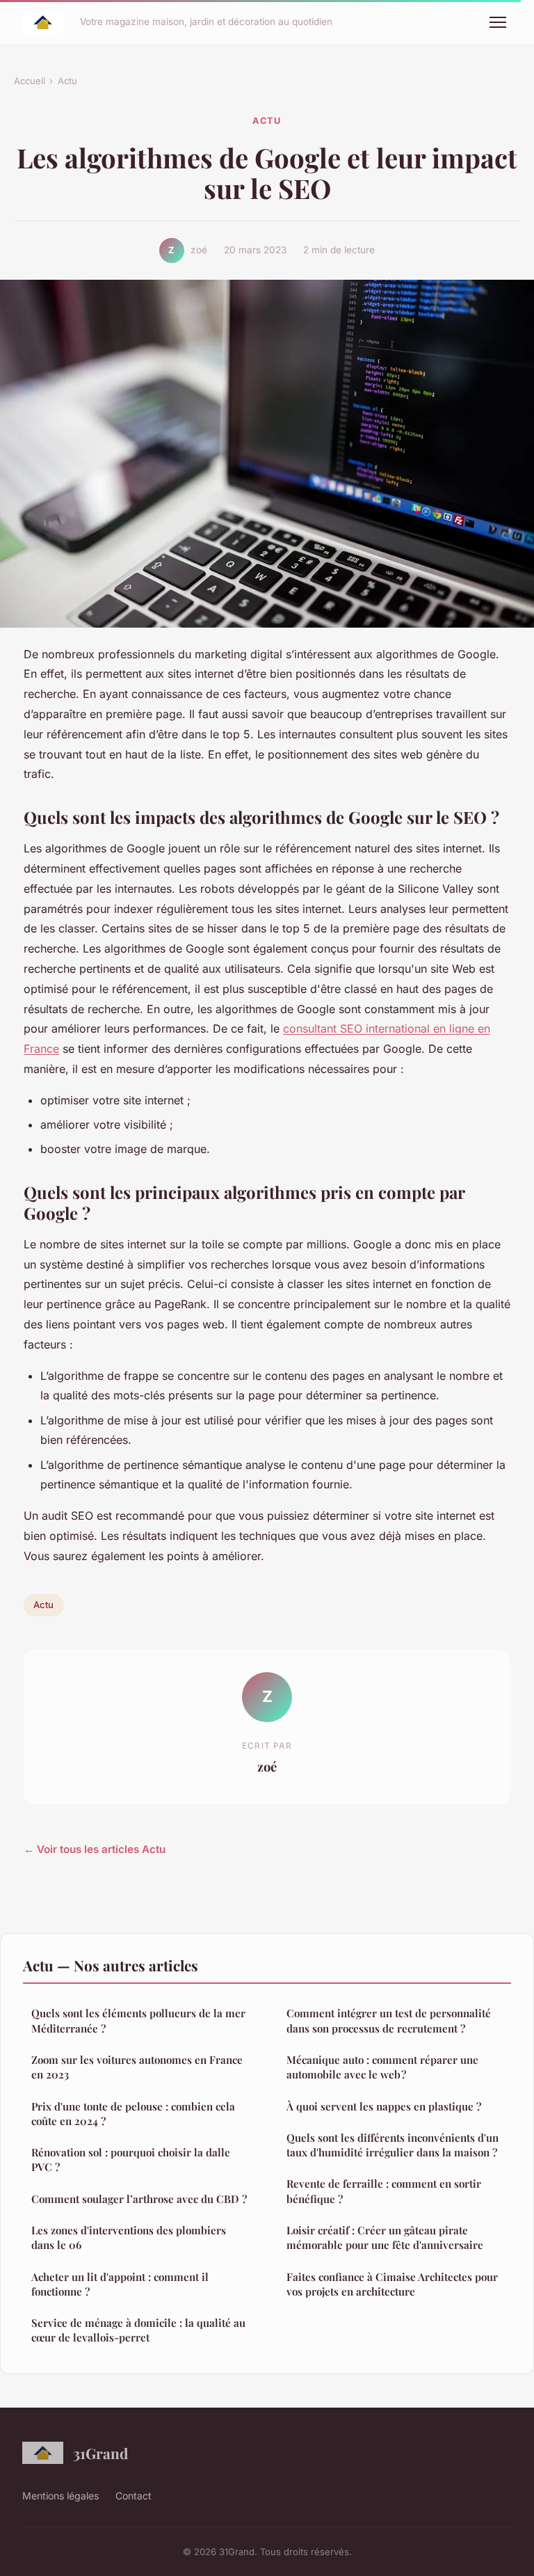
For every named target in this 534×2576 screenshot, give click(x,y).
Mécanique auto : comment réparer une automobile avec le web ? (382, 2067)
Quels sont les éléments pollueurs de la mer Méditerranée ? (138, 2020)
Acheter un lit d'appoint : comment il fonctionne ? (120, 2284)
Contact (133, 2496)
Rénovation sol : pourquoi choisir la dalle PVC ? (131, 2160)
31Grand (100, 2453)
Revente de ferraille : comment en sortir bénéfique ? (384, 2191)
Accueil (30, 81)
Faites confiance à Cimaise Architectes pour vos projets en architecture (392, 2284)
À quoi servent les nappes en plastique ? (384, 2106)
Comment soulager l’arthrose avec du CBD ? (139, 2199)
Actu (67, 81)
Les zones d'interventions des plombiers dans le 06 (129, 2237)
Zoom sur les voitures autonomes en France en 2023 (137, 2067)
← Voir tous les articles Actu (95, 1849)
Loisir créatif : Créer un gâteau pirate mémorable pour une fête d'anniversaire (385, 2237)
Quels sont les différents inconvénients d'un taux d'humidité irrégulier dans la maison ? (393, 2145)
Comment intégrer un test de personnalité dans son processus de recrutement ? (389, 2020)
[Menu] (498, 22)
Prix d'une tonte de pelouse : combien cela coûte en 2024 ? (133, 2114)
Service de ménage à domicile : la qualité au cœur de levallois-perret (138, 2330)
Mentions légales (60, 2496)
